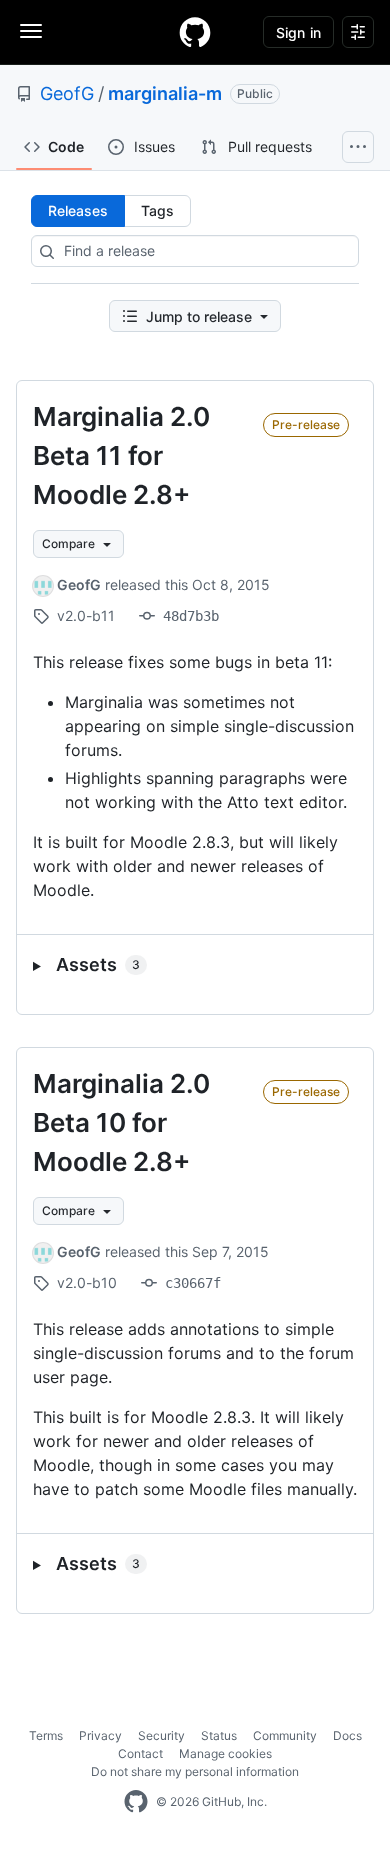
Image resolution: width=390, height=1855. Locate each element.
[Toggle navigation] (31, 31)
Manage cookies (225, 1753)
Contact (140, 1753)
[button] (195, 964)
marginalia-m (165, 93)
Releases (78, 210)
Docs (347, 1735)
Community (285, 1735)
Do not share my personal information (195, 1771)
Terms (46, 1735)
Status (219, 1735)
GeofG (67, 93)
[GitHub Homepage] (136, 1802)
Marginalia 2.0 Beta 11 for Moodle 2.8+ (121, 455)
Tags (157, 210)
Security (161, 1735)
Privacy (100, 1735)
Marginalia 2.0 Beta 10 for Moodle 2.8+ (121, 1122)
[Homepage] (195, 32)
